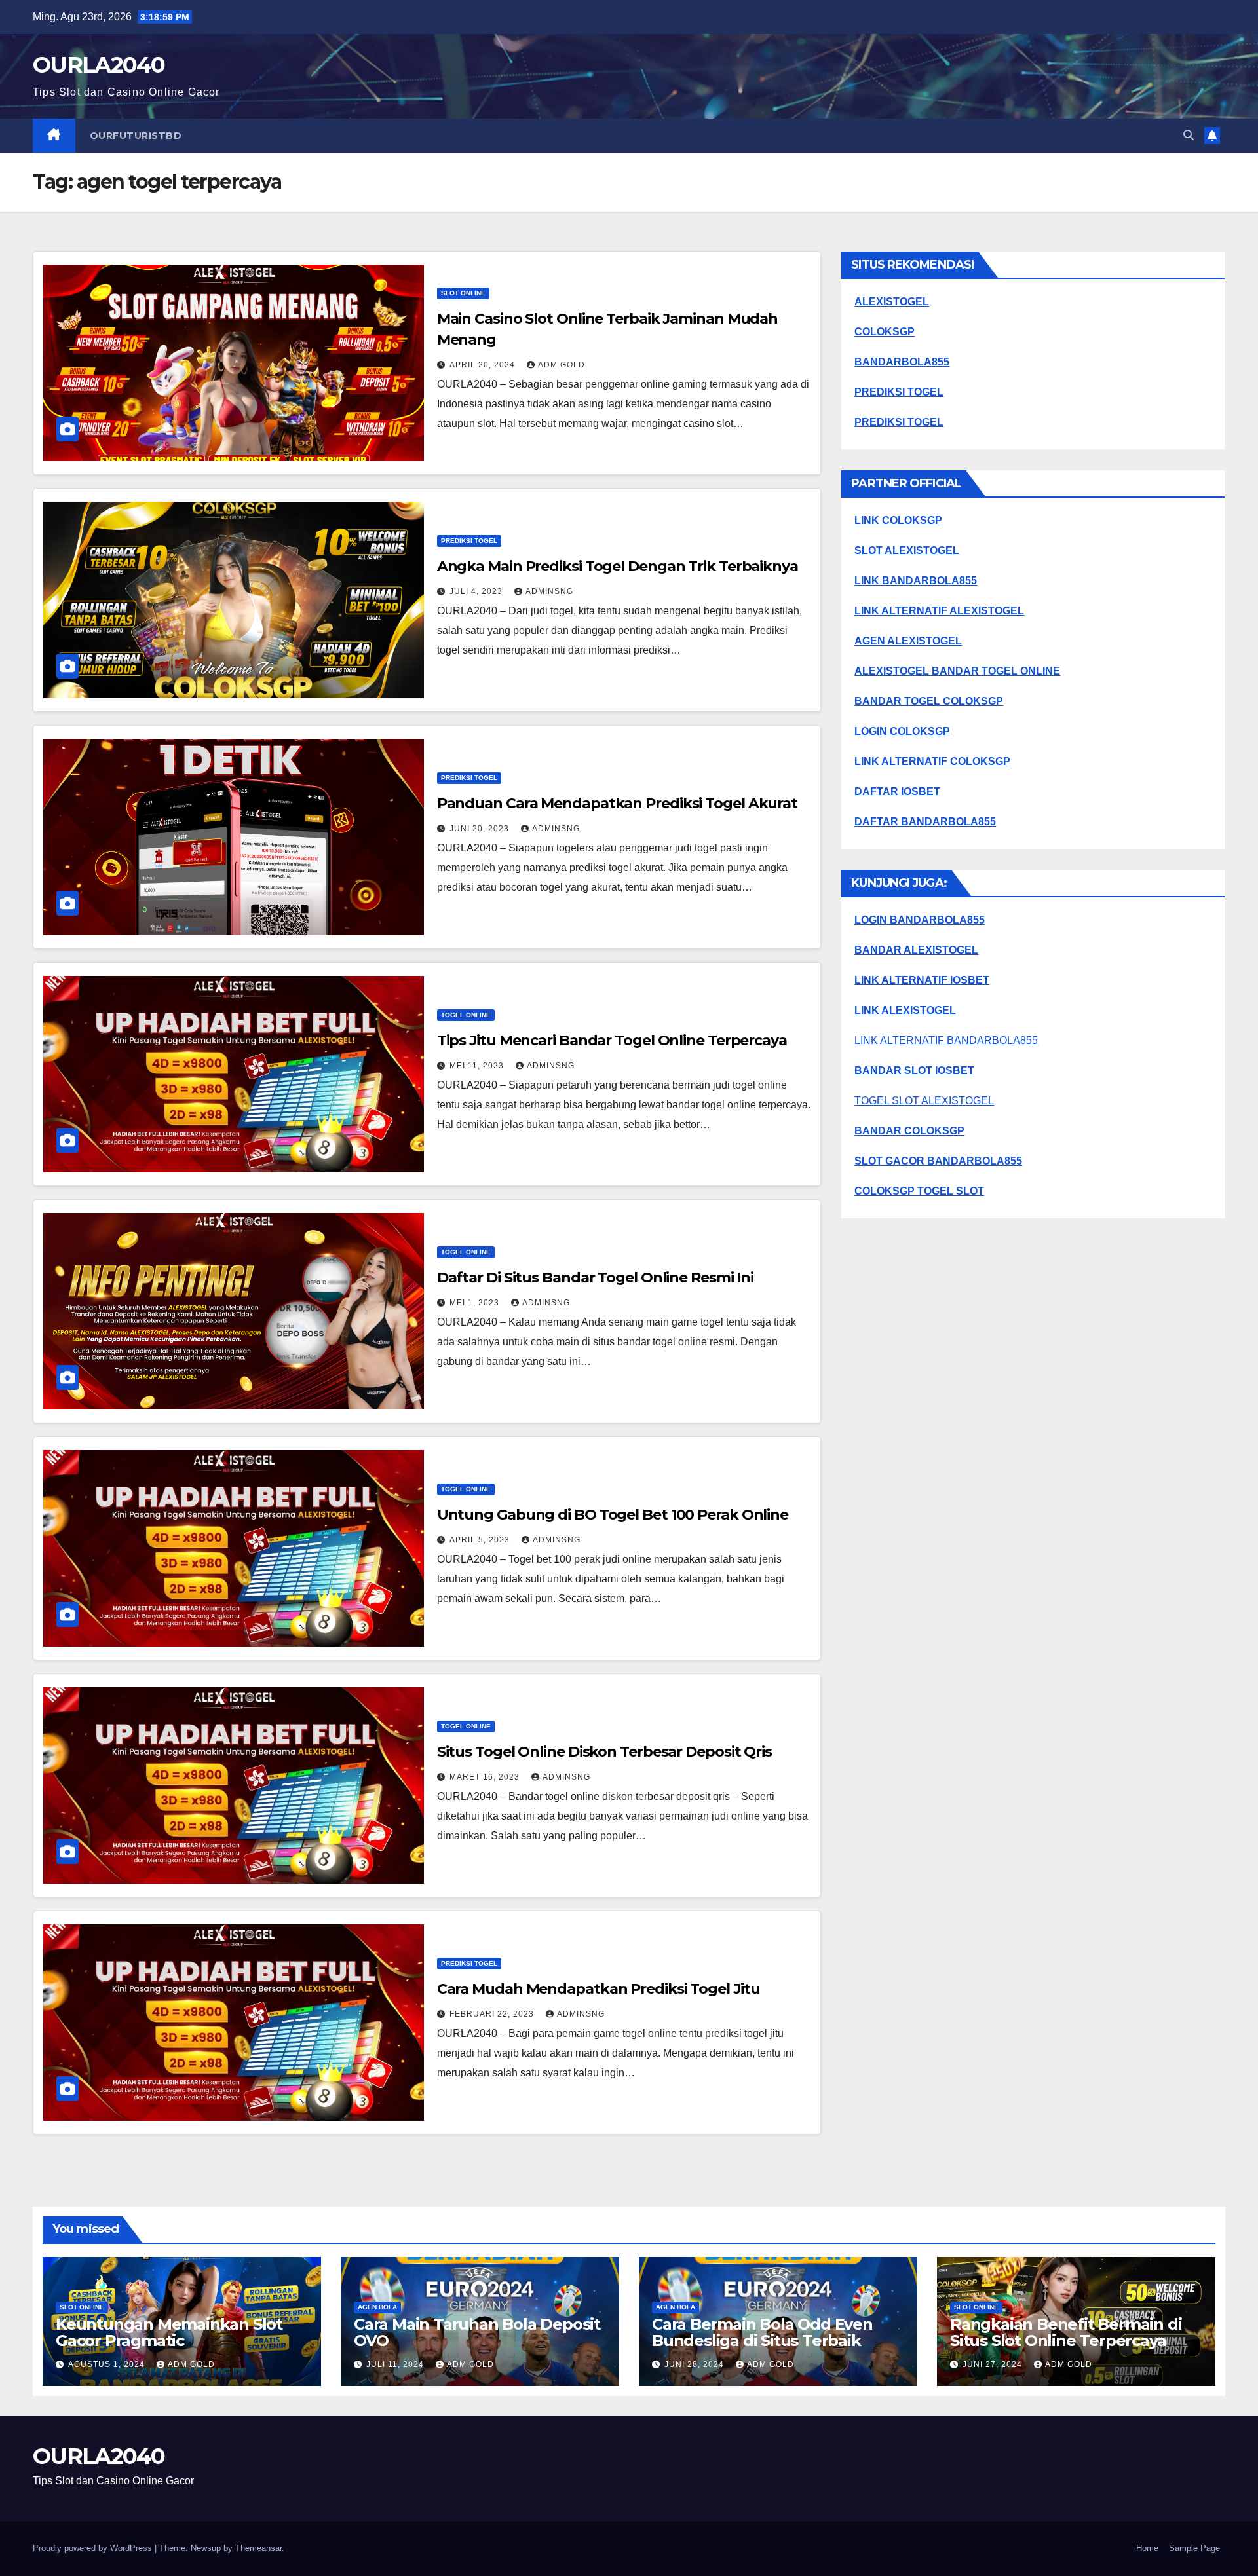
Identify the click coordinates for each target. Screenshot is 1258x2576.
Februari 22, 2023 (493, 2014)
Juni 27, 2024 (994, 2364)
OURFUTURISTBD (136, 136)
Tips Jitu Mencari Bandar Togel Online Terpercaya (612, 1040)
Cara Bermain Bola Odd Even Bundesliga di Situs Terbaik (762, 2332)
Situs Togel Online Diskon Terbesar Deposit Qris (604, 1752)
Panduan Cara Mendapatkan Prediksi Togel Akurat (617, 803)
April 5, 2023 (481, 1540)
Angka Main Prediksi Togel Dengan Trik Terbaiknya (618, 566)
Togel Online (466, 1015)
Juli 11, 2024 (396, 2364)
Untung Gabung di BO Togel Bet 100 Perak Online (613, 1515)
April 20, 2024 (484, 365)
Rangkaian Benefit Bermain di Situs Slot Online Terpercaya (1066, 2332)
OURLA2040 (99, 65)
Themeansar (258, 2548)
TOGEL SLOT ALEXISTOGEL (924, 1101)
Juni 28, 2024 (696, 2364)
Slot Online (463, 293)
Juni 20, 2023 (481, 829)
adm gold (562, 365)
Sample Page (1194, 2548)
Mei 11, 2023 (478, 1066)
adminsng (549, 591)
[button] (1189, 135)
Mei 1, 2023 (476, 1303)
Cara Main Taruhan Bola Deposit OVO (477, 2332)
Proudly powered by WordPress (94, 2548)
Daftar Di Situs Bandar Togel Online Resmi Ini (596, 1278)
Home (1147, 2548)
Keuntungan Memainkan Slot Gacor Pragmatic (169, 2332)
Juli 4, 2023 (477, 591)
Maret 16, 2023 (486, 1777)
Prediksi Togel (469, 541)
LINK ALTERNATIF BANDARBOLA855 (946, 1040)
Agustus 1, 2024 (108, 2364)
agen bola (377, 2307)
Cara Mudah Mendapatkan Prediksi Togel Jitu (599, 1989)
